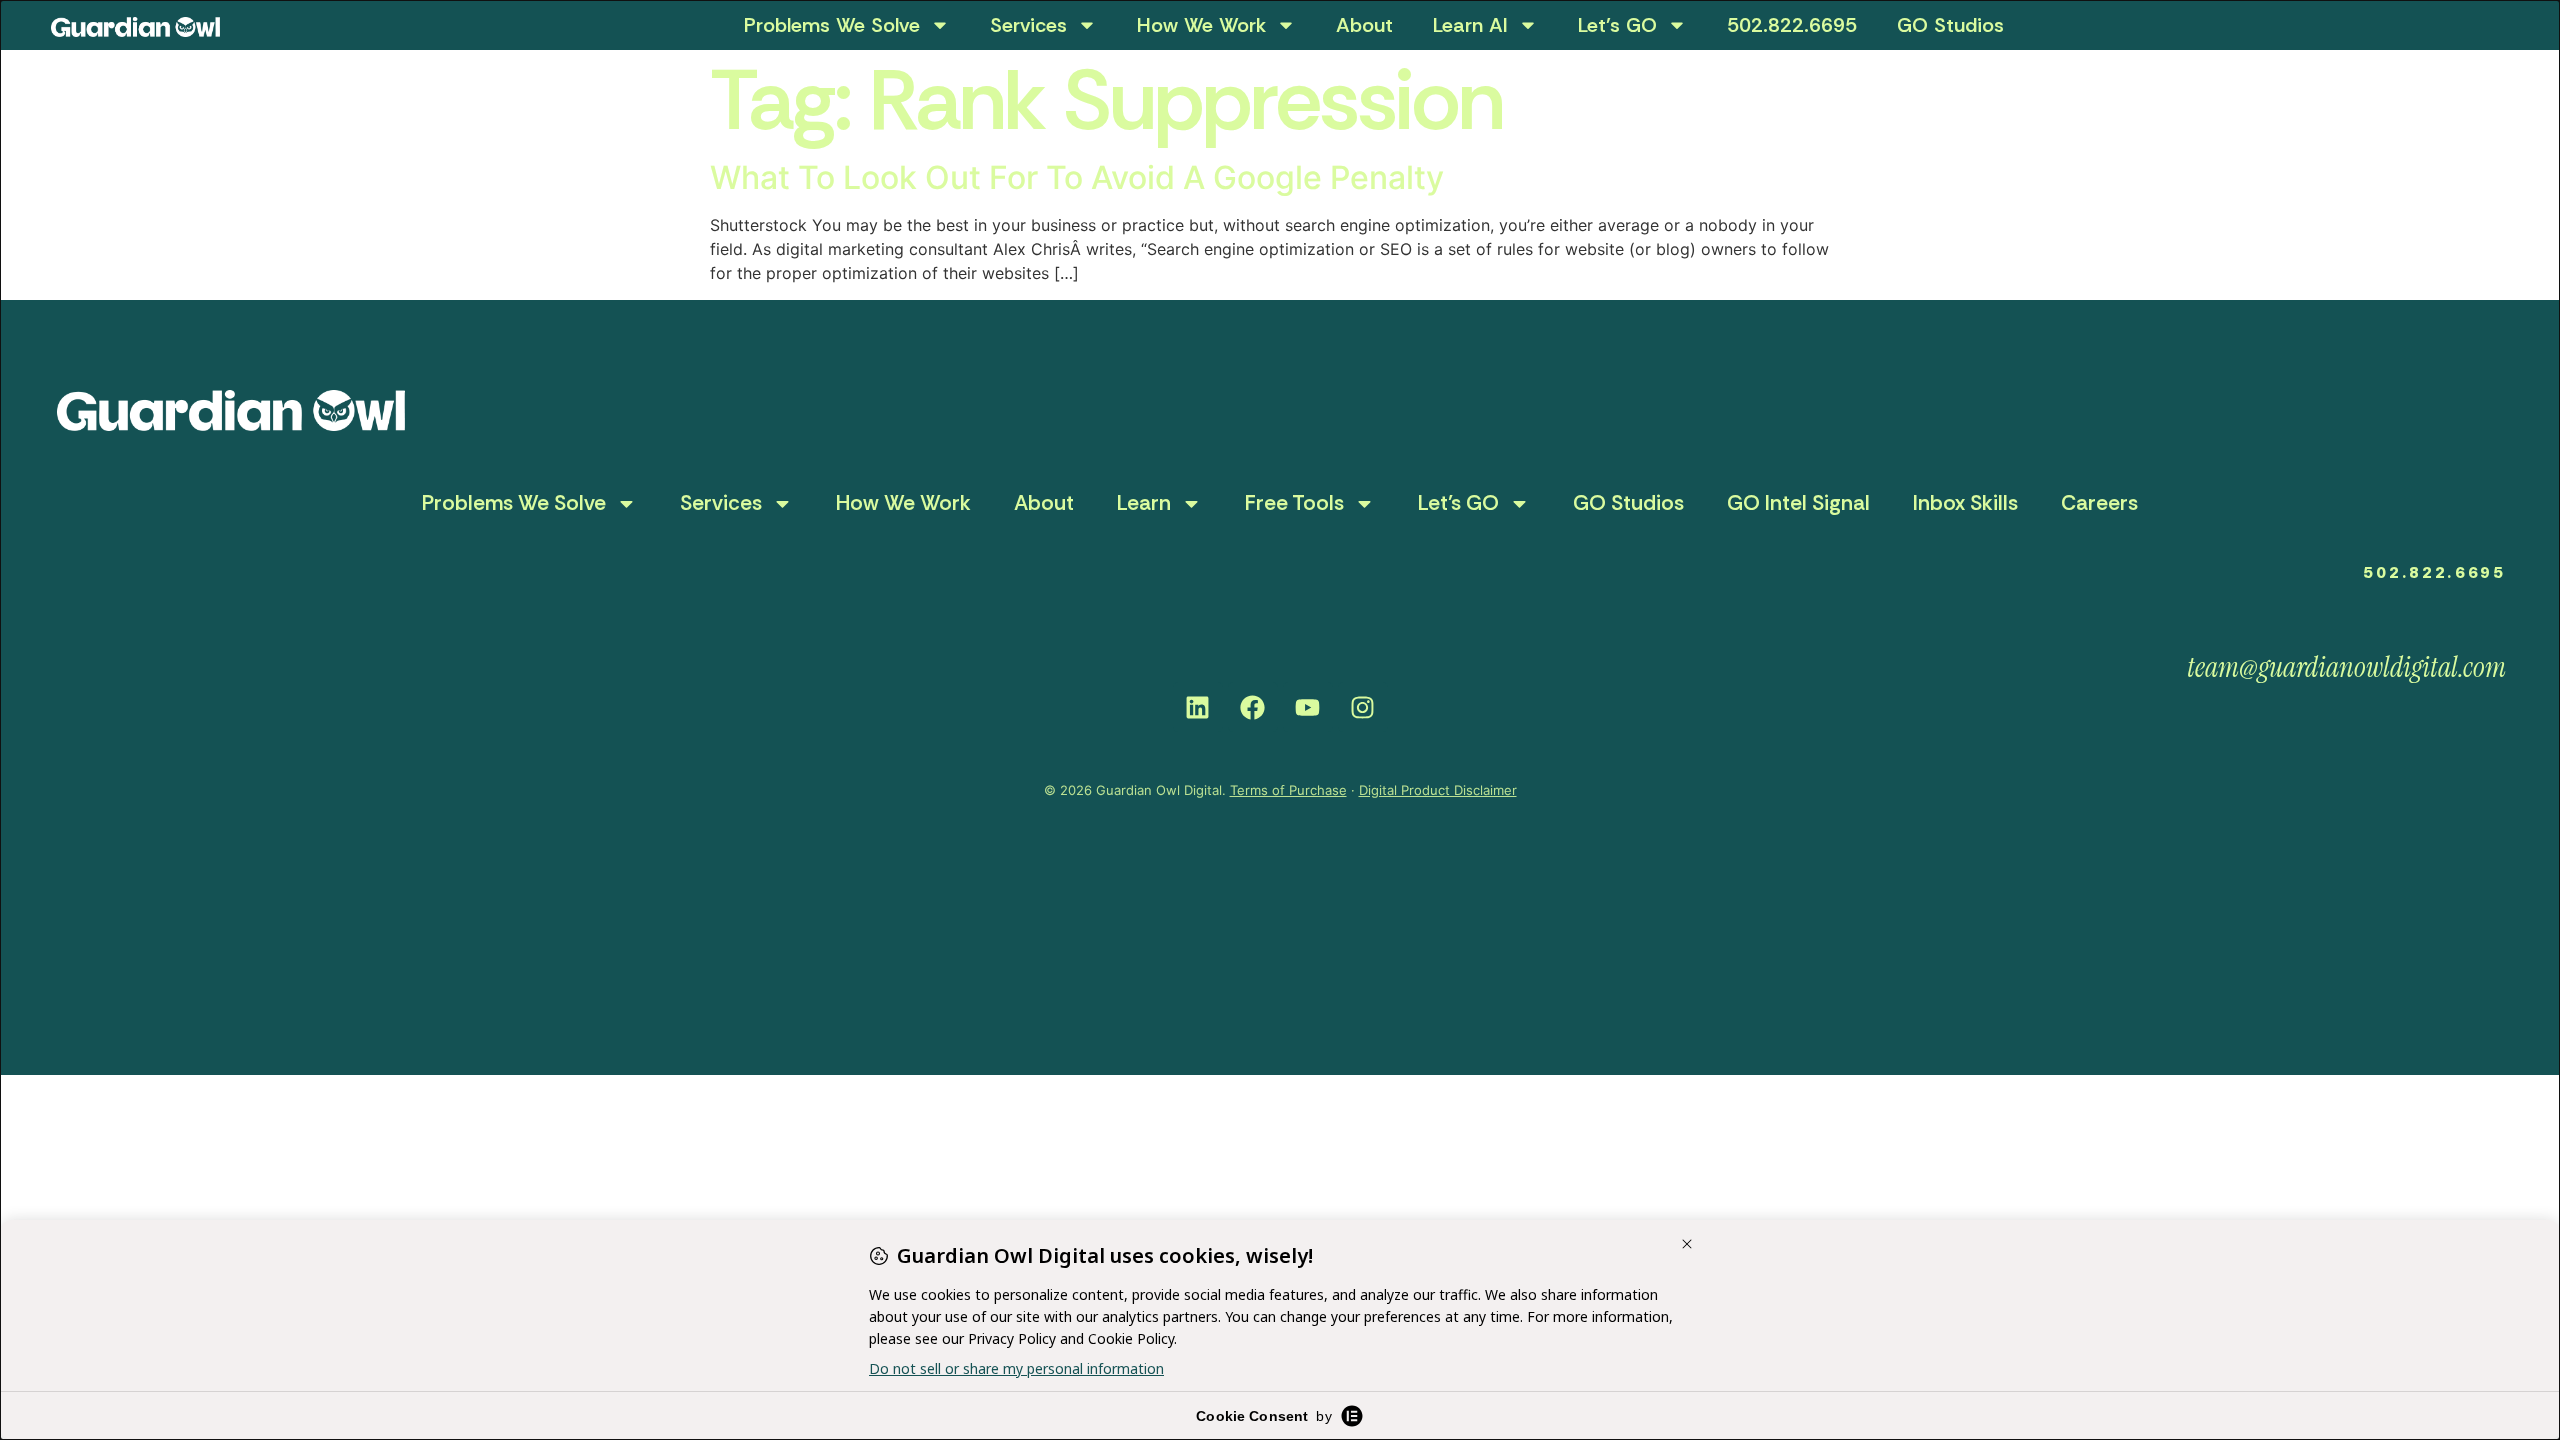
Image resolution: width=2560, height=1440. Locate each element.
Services (1028, 25)
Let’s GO (1617, 25)
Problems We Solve (832, 25)
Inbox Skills (1965, 503)
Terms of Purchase (1288, 790)
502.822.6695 (1792, 25)
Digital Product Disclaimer (1438, 790)
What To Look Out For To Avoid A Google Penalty (1077, 177)
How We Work (1201, 25)
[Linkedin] (1198, 707)
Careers (2099, 503)
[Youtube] (1308, 707)
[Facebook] (1253, 707)
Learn (1144, 503)
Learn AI (1470, 25)
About (1364, 25)
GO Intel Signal (1798, 503)
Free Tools (1294, 503)
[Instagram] (1363, 707)
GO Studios (1950, 25)
